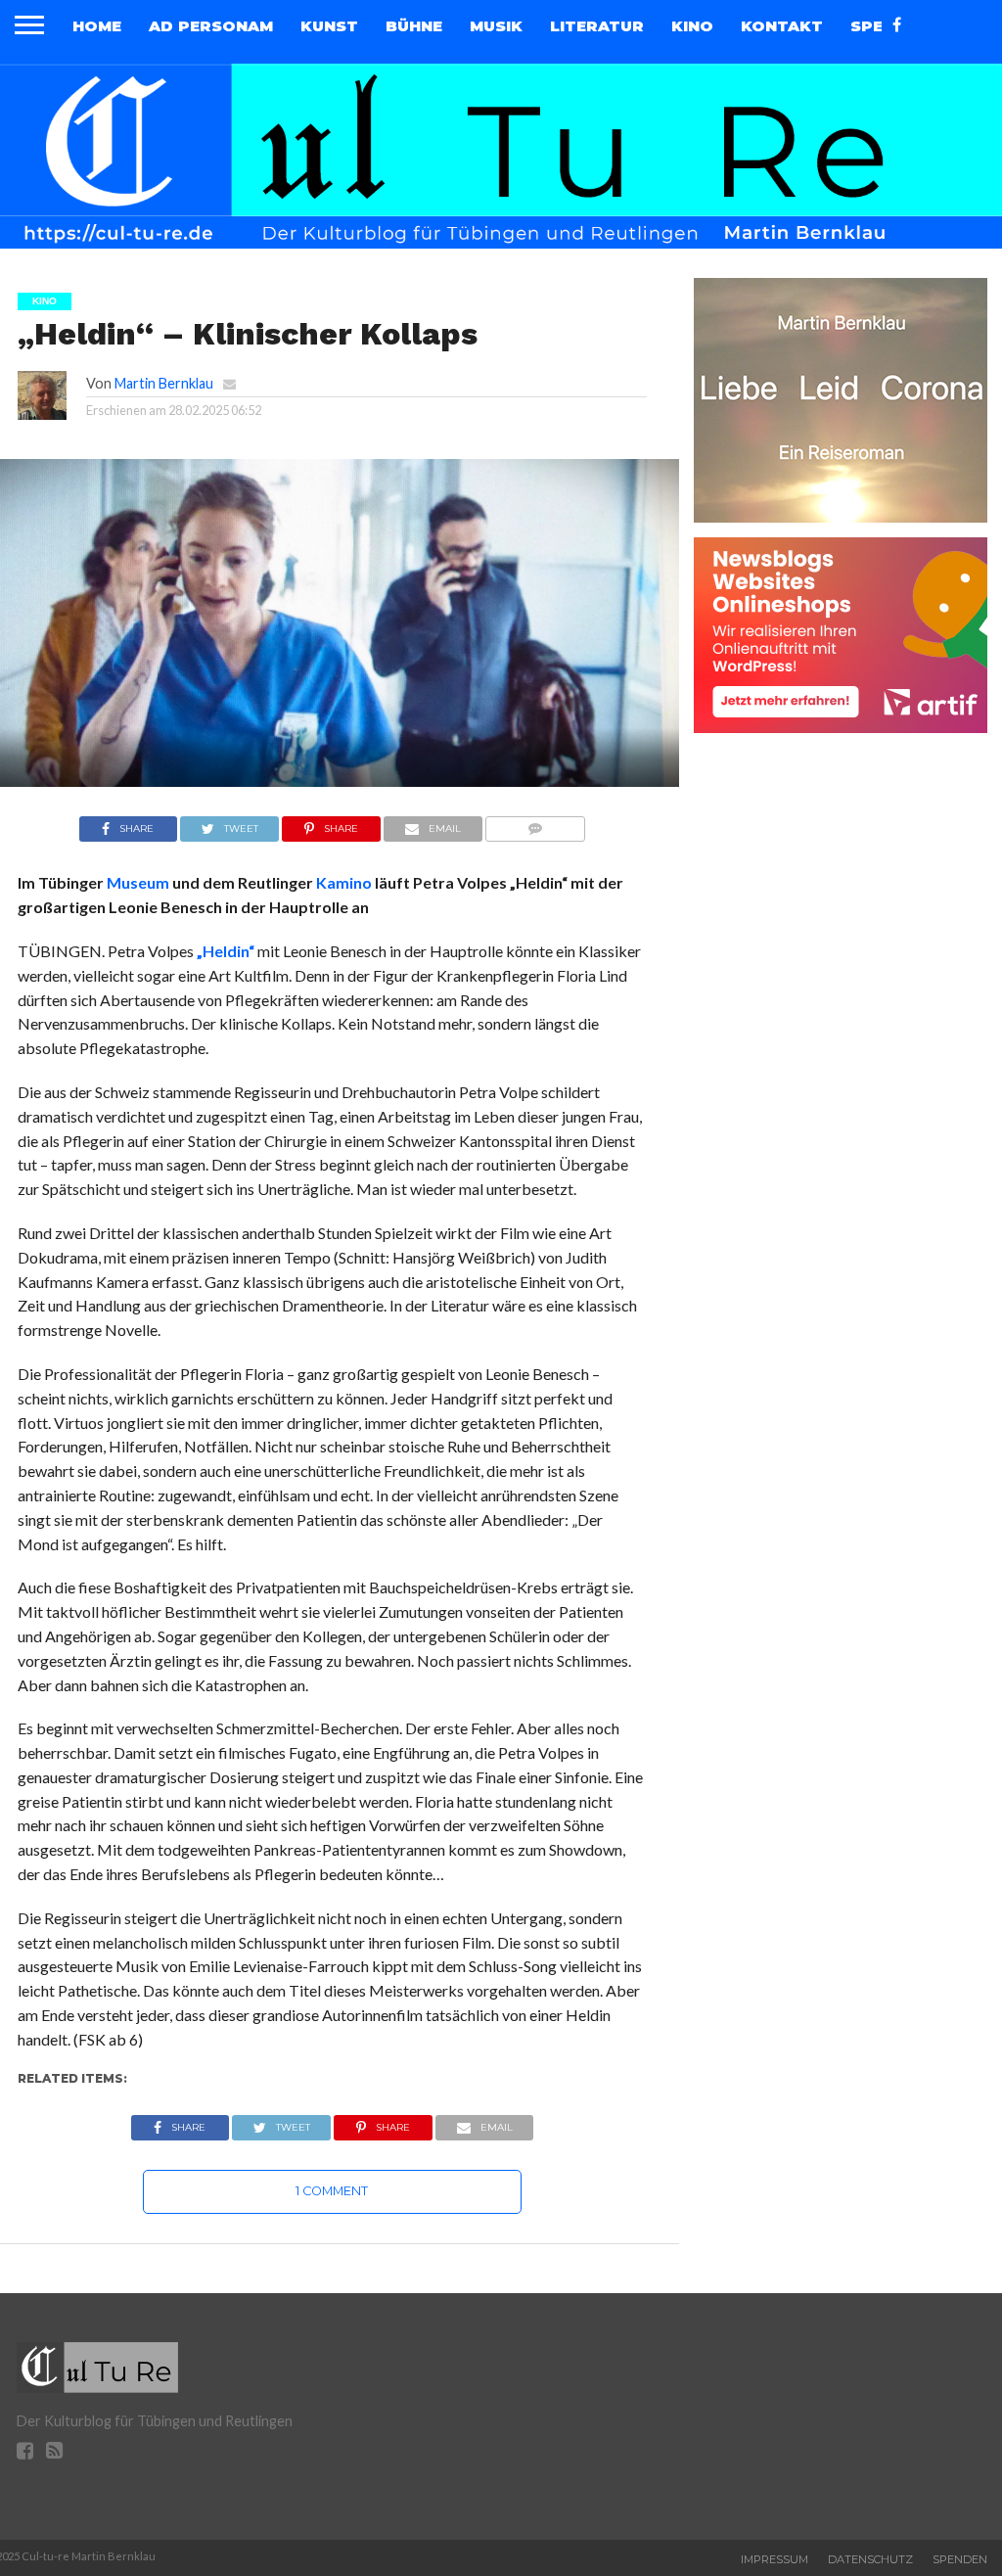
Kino (692, 26)
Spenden (960, 2559)
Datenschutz (870, 2559)
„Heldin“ (226, 951)
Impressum (774, 2559)
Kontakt (782, 26)
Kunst (329, 26)
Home (97, 26)
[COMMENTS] (536, 824)
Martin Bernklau (164, 383)
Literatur (597, 26)
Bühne (414, 26)
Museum (138, 882)
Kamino (344, 882)
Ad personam (211, 26)
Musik (496, 26)
